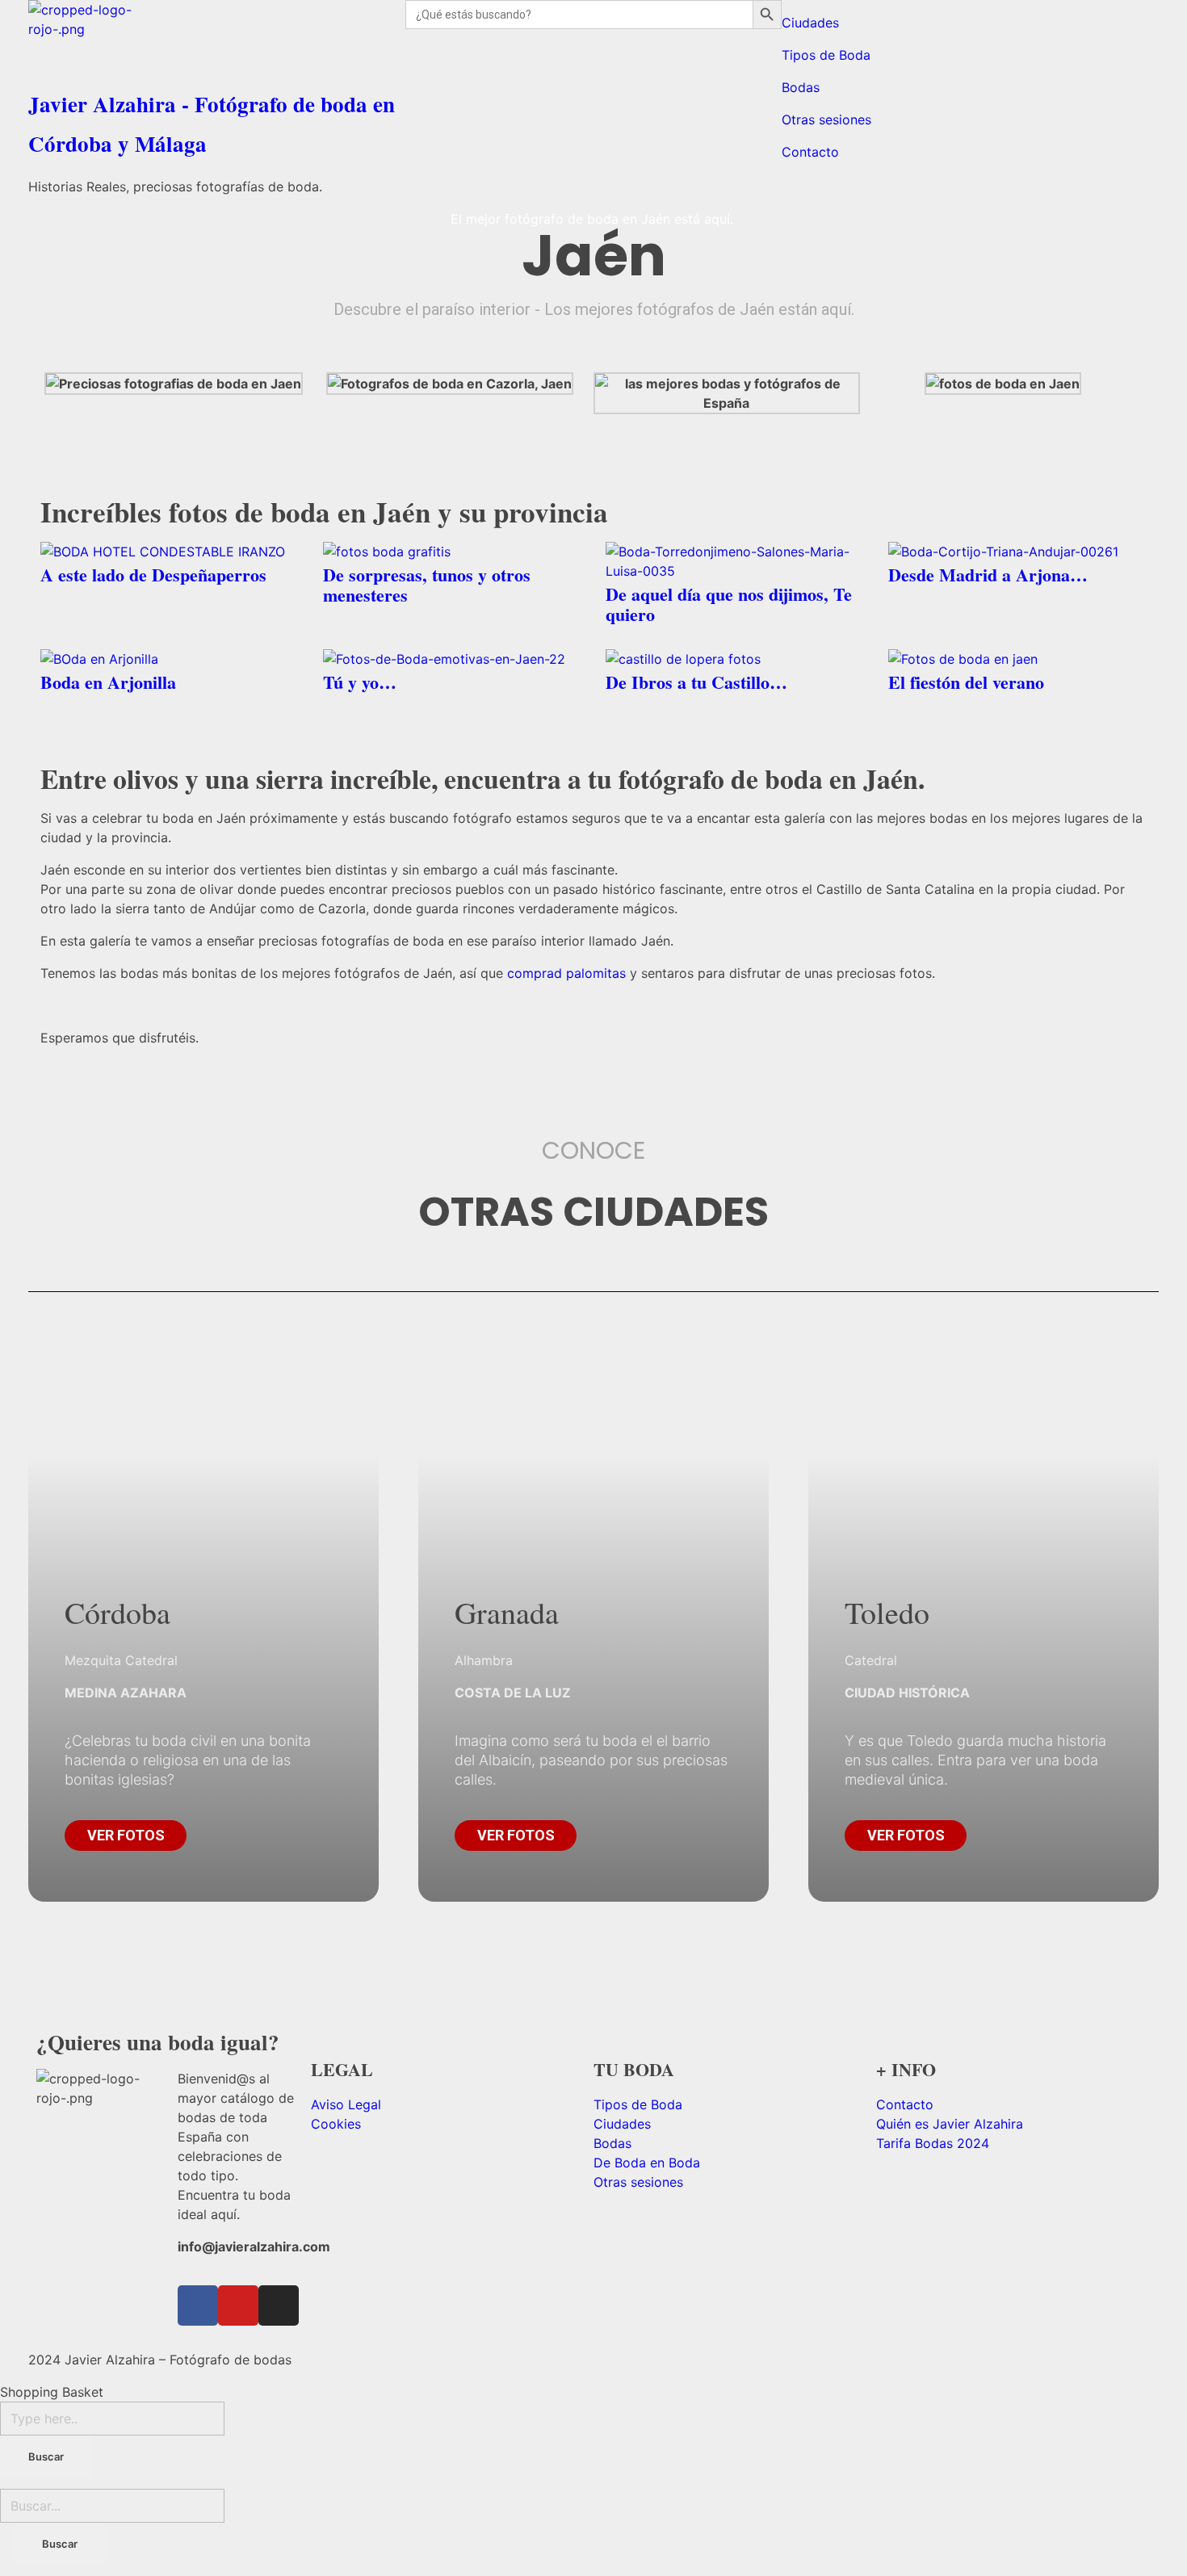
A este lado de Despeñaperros (153, 575)
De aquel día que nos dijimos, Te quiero (729, 604)
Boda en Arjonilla (108, 682)
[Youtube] (238, 2305)
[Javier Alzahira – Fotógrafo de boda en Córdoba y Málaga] (217, 40)
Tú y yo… (360, 682)
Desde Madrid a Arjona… (988, 575)
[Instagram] (279, 2305)
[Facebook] (198, 2305)
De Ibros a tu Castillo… (696, 682)
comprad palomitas (566, 973)
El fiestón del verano (966, 682)
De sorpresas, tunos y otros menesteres (427, 585)
